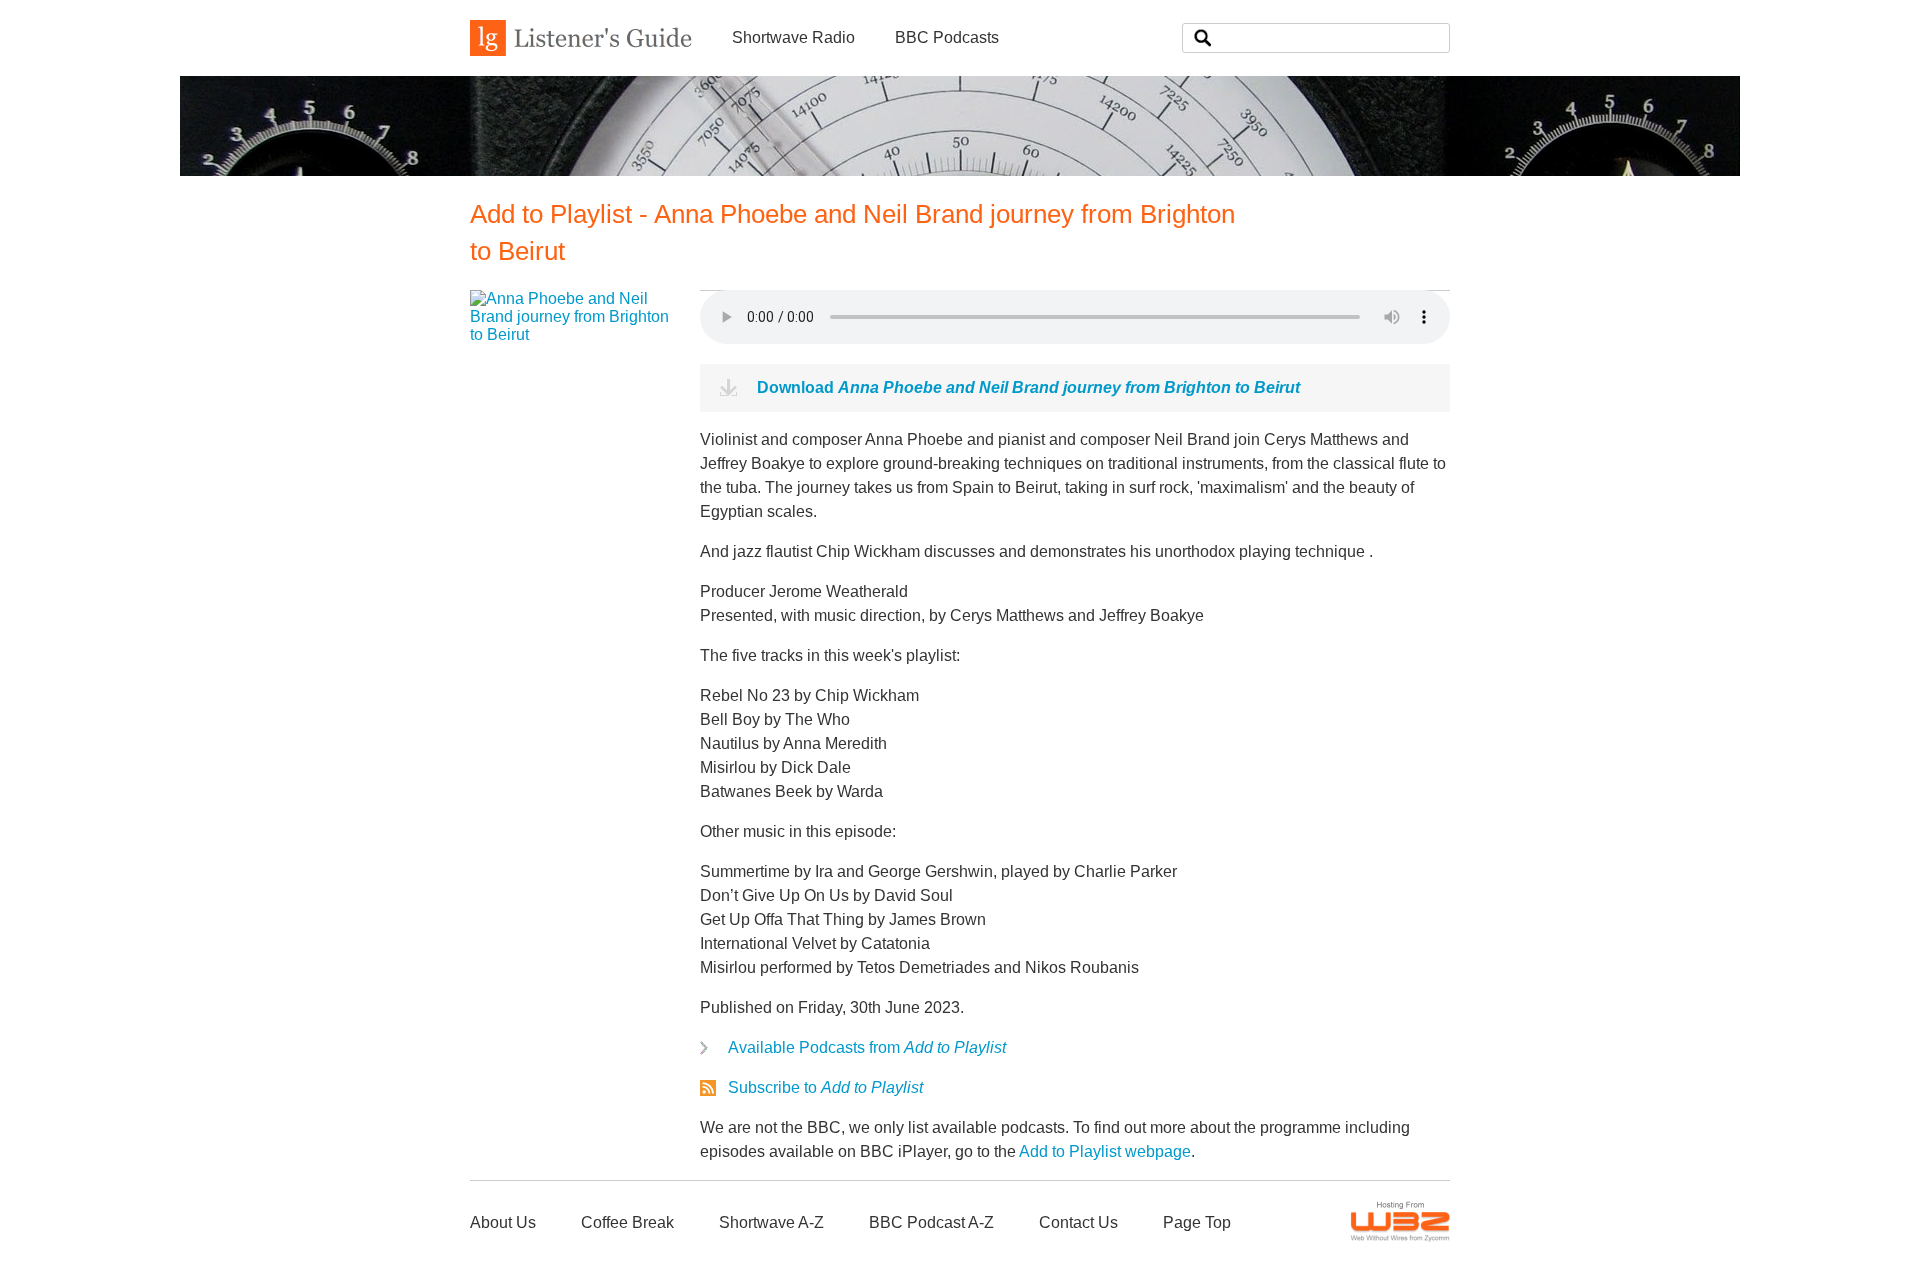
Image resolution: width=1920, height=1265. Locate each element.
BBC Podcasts (947, 37)
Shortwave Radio (793, 37)
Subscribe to (825, 1087)
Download (1028, 387)
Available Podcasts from (867, 1047)
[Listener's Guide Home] (581, 50)
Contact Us (1078, 1222)
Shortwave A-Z (771, 1222)
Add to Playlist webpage (1105, 1151)
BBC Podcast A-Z (931, 1222)
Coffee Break (627, 1222)
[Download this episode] (570, 334)
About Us (503, 1222)
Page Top (1197, 1222)
